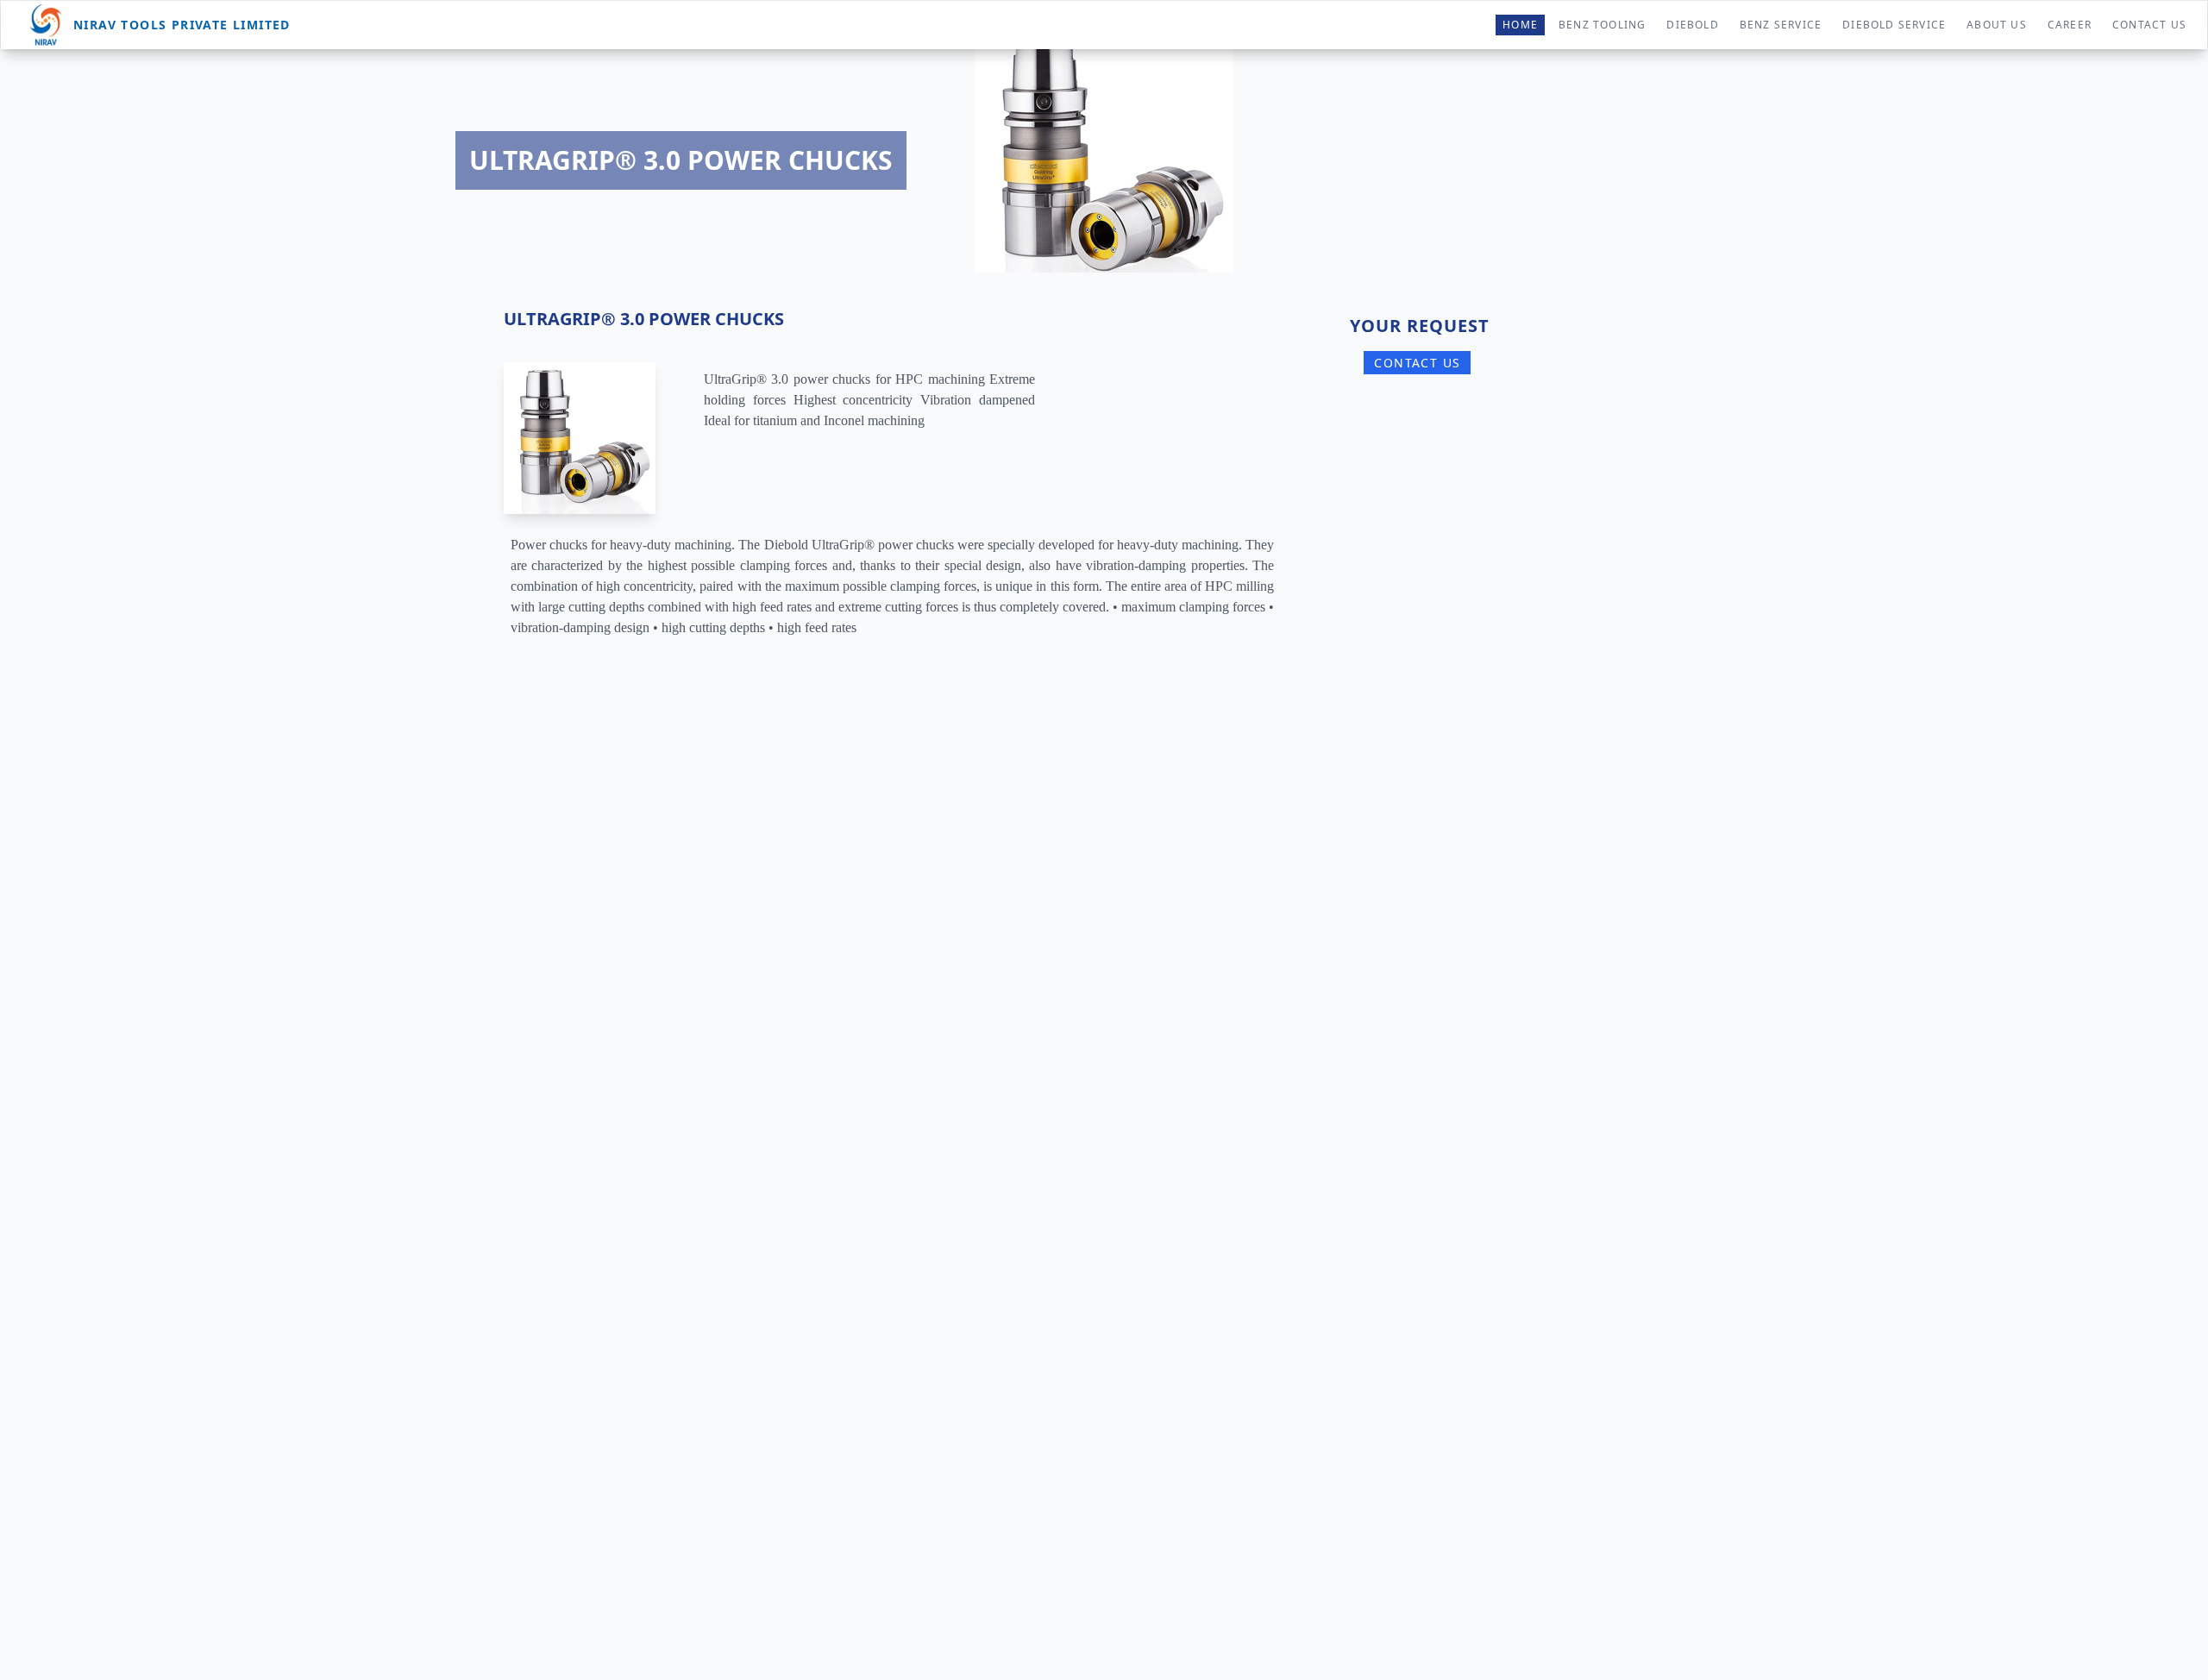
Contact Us (2149, 25)
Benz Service (1781, 25)
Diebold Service (1894, 25)
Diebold (1692, 25)
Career (2070, 25)
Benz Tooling (1602, 25)
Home (1520, 25)
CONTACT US (1417, 363)
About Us (1997, 25)
